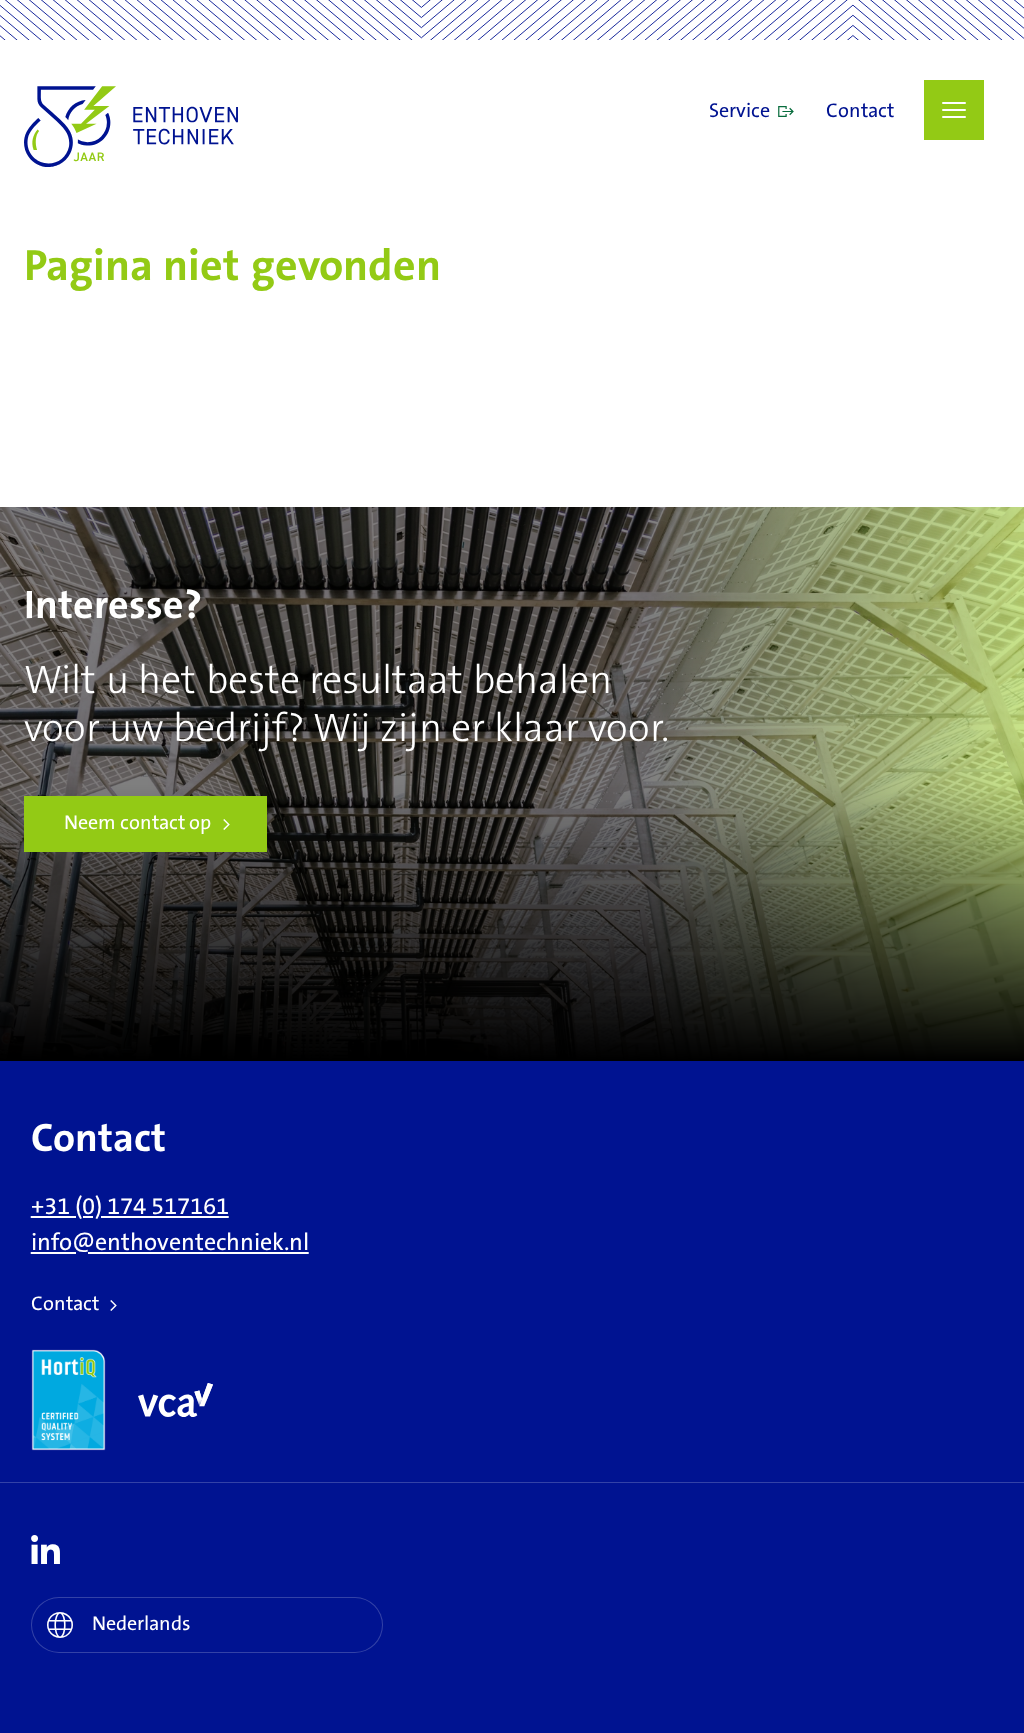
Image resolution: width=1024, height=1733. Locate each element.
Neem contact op (137, 823)
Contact (860, 112)
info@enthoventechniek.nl (170, 1243)
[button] (954, 110)
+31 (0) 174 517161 (130, 1207)
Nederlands (141, 1624)
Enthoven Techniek (199, 126)
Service (739, 112)
